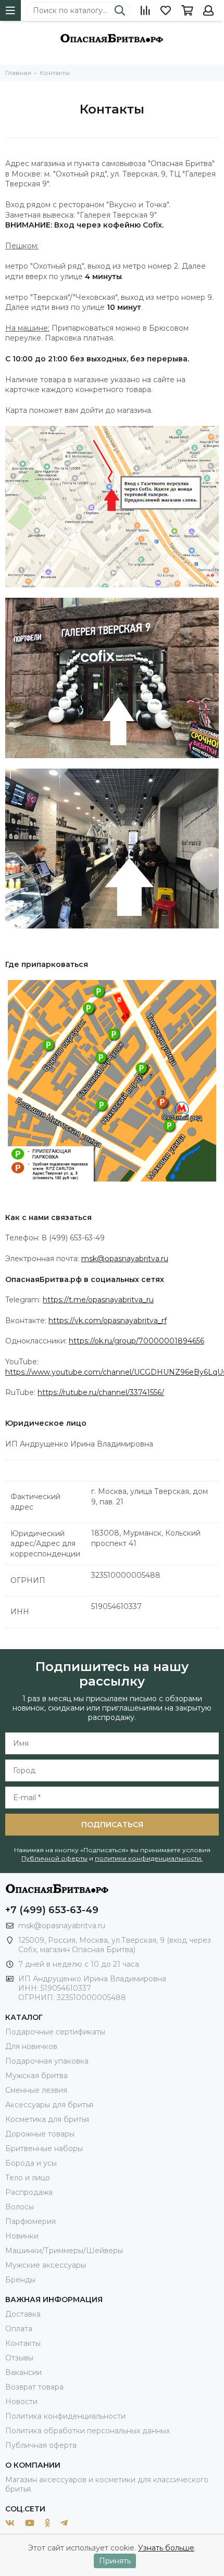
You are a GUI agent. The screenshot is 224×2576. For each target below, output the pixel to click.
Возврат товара (34, 2387)
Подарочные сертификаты (55, 2032)
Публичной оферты (54, 1858)
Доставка (23, 2314)
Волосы (20, 2207)
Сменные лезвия (36, 2090)
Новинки (22, 2236)
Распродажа (29, 2192)
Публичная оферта (41, 2445)
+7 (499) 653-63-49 (52, 1910)
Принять (115, 2561)
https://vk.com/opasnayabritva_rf (108, 1321)
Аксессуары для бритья (49, 2105)
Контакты (23, 2343)
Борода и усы (31, 2163)
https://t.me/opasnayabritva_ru (98, 1300)
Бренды (20, 2280)
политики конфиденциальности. (149, 1858)
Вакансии (23, 2372)
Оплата (19, 2329)
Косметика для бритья (47, 2119)
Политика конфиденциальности (65, 2416)
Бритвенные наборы (44, 2148)
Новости (21, 2402)
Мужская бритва (36, 2076)
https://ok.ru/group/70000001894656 (136, 1341)
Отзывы (19, 2358)
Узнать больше (166, 2548)
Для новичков (31, 2046)
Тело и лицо (28, 2178)
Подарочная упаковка (47, 2061)
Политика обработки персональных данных (88, 2431)
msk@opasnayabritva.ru (125, 1259)
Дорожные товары (40, 2134)
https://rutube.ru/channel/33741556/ (101, 1392)
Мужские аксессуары (46, 2265)
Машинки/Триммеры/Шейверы (64, 2251)
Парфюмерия (30, 2221)
